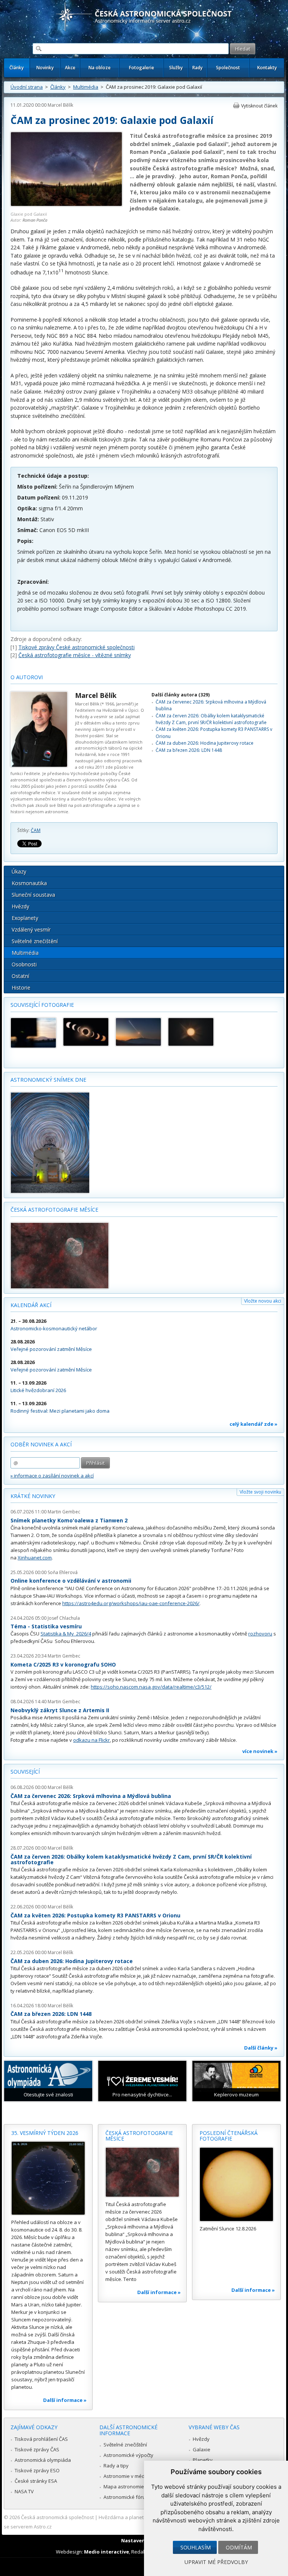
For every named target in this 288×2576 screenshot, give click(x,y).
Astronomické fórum (127, 2497)
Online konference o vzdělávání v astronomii (71, 1581)
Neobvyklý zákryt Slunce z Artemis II (60, 1710)
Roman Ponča (35, 220)
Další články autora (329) (181, 695)
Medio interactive (106, 2552)
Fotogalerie (142, 68)
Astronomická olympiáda (43, 2460)
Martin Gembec (64, 1512)
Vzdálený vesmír (31, 929)
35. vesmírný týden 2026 (45, 2133)
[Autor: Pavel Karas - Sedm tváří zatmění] (86, 1032)
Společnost (228, 68)
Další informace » (65, 2400)
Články (16, 68)
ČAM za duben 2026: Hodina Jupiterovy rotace (205, 743)
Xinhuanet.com (35, 1558)
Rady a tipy (116, 2466)
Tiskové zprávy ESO (37, 2470)
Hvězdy (20, 906)
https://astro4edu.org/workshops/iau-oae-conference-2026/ (131, 1603)
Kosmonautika (29, 883)
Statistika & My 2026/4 (66, 1634)
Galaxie (202, 2449)
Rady (197, 68)
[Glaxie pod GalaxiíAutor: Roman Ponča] (66, 205)
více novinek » (260, 1751)
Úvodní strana (27, 87)
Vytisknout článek (259, 106)
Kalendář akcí (31, 1305)
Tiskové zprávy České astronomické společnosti (76, 647)
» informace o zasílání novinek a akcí (52, 1476)
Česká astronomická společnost (57, 2517)
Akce (70, 68)
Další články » (261, 2048)
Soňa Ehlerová (63, 1572)
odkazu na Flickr (91, 1740)
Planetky (203, 2460)
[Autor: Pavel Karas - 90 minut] (138, 1032)
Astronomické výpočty (128, 2455)
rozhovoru (260, 1634)
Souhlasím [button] (196, 2547)
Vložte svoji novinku (260, 1492)
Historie (21, 988)
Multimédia (86, 87)
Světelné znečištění (35, 941)
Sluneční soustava (33, 895)
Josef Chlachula (64, 1618)
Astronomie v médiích (128, 2476)
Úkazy (19, 871)
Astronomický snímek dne (48, 1080)
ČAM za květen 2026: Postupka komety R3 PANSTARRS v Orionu (95, 1915)
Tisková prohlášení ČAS (41, 2439)
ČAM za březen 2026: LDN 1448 (189, 750)
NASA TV (24, 2491)
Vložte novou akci (263, 1301)
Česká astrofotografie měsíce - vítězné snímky (75, 655)
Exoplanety (25, 918)
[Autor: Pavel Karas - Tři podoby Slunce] (191, 1032)
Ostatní (20, 976)
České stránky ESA (36, 2481)
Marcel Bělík (60, 105)
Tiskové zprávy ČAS (37, 2449)
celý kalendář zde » (253, 1424)
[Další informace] (48, 2178)
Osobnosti (24, 964)
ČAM (36, 830)
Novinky (45, 68)
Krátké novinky (33, 1496)
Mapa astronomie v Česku (133, 2487)
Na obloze (100, 68)
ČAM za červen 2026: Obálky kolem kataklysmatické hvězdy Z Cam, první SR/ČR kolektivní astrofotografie (211, 719)
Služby (176, 68)
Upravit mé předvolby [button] (216, 2562)
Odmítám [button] (239, 2547)
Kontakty (267, 68)
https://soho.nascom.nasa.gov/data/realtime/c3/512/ (151, 1687)
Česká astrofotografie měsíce (54, 1210)
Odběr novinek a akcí (41, 1444)
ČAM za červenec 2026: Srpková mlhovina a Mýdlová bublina (91, 1796)
